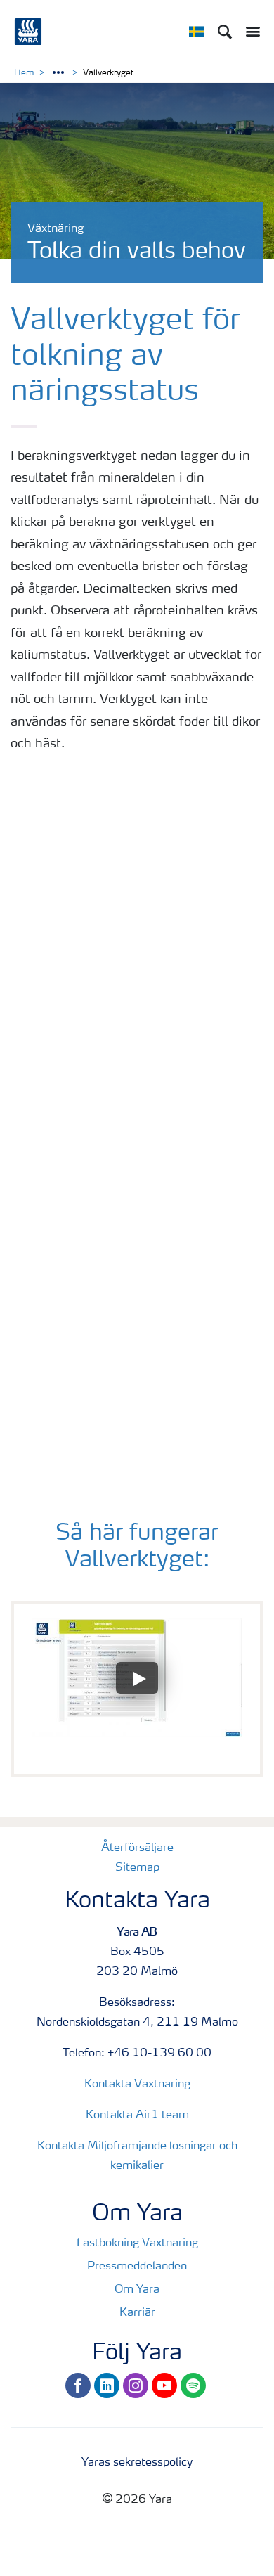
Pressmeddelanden (137, 2267)
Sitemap (137, 1868)
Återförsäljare (137, 1848)
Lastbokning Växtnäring (137, 2243)
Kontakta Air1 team (137, 2115)
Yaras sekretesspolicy (137, 2463)
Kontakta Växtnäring (137, 2085)
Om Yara (137, 2290)
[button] (137, 1678)
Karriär (137, 2313)
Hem (24, 73)
